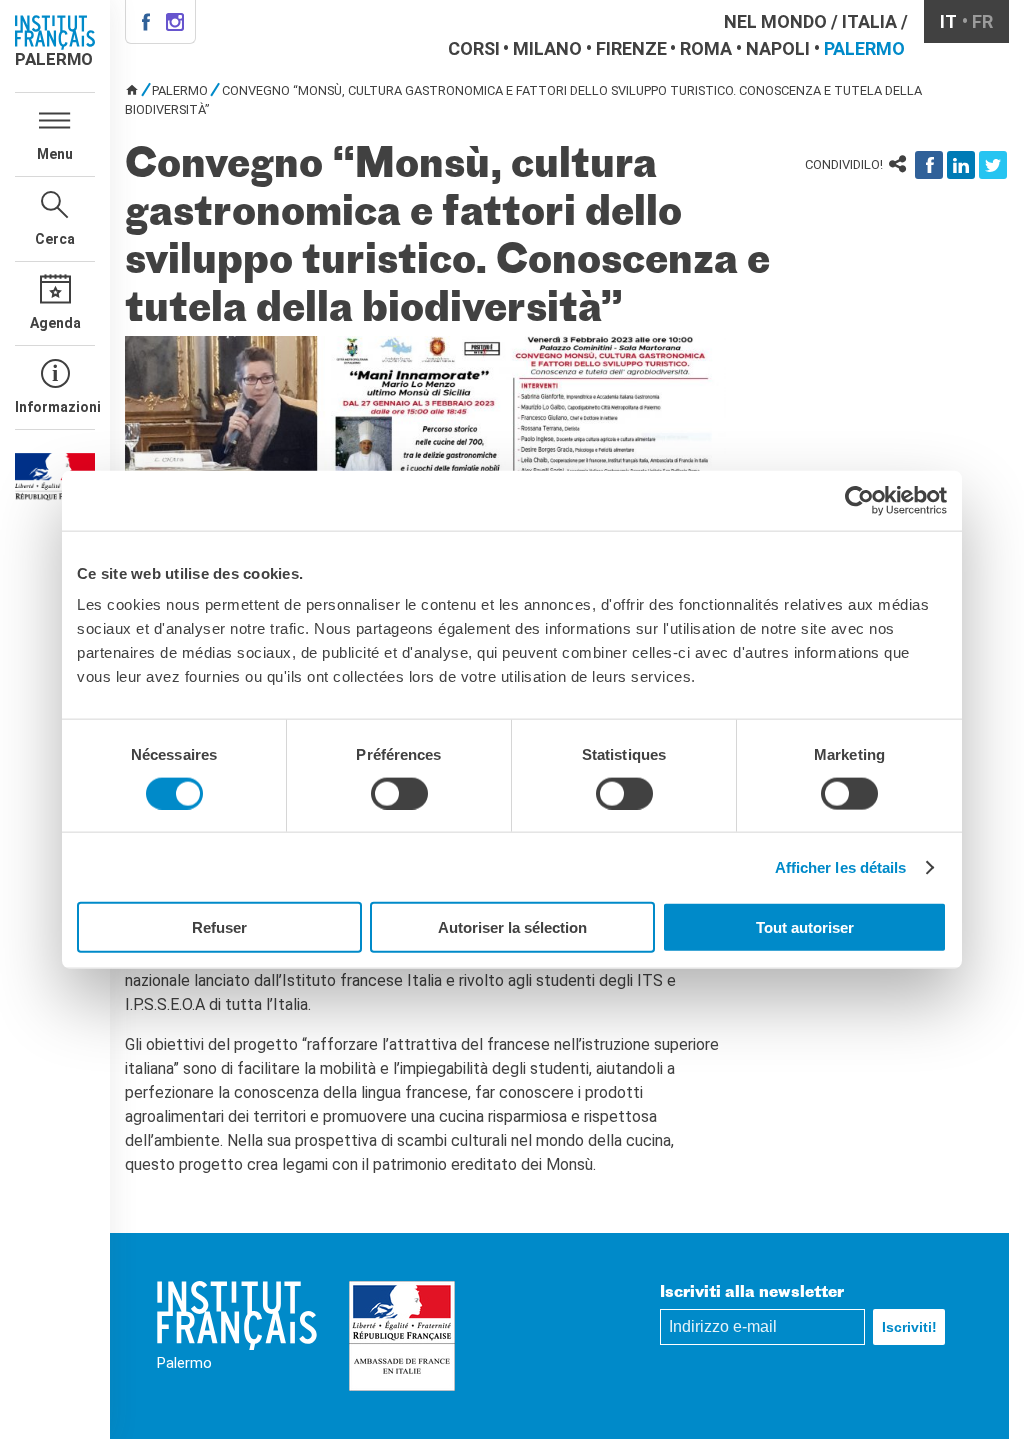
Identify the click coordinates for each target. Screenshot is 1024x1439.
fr (982, 21)
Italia (869, 21)
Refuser (219, 927)
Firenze (631, 48)
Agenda (55, 323)
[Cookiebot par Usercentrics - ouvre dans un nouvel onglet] (859, 500)
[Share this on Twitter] (993, 165)
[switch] (399, 793)
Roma (706, 48)
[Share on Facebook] (929, 165)
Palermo (864, 48)
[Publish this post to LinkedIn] (961, 165)
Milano (547, 48)
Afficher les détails (841, 866)
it (948, 21)
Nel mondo (775, 21)
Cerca (55, 239)
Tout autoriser (805, 927)
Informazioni (55, 407)
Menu (55, 154)
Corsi (474, 48)
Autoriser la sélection (512, 927)
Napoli (778, 48)
